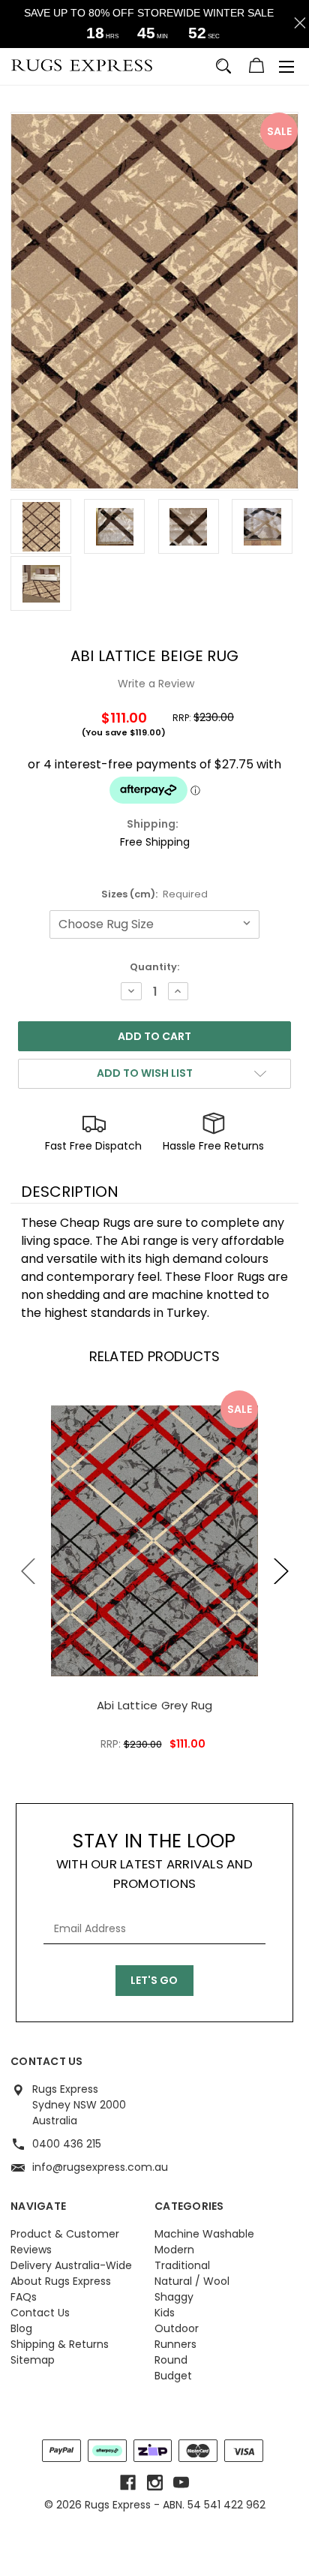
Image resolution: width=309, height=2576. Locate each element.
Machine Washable (204, 2234)
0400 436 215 (67, 2144)
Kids (165, 2313)
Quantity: (154, 967)
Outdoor (177, 2328)
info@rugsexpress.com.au (100, 2167)
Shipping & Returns (60, 2344)
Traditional (182, 2265)
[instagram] (155, 2483)
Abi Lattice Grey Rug (155, 1705)
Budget (173, 2376)
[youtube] (181, 2483)
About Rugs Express (61, 2281)
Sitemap (33, 2360)
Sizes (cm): (155, 894)
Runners (175, 2344)
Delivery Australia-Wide (71, 2265)
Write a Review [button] (156, 684)
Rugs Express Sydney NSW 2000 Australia (79, 2105)
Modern (174, 2250)
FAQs (24, 2297)
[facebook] (128, 2483)
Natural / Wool (192, 2281)
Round (171, 2360)
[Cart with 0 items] (256, 68)
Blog (21, 2328)
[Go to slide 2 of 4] (281, 1571)
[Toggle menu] (286, 67)
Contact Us (40, 2313)
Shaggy (174, 2297)
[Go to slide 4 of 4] (28, 1571)
